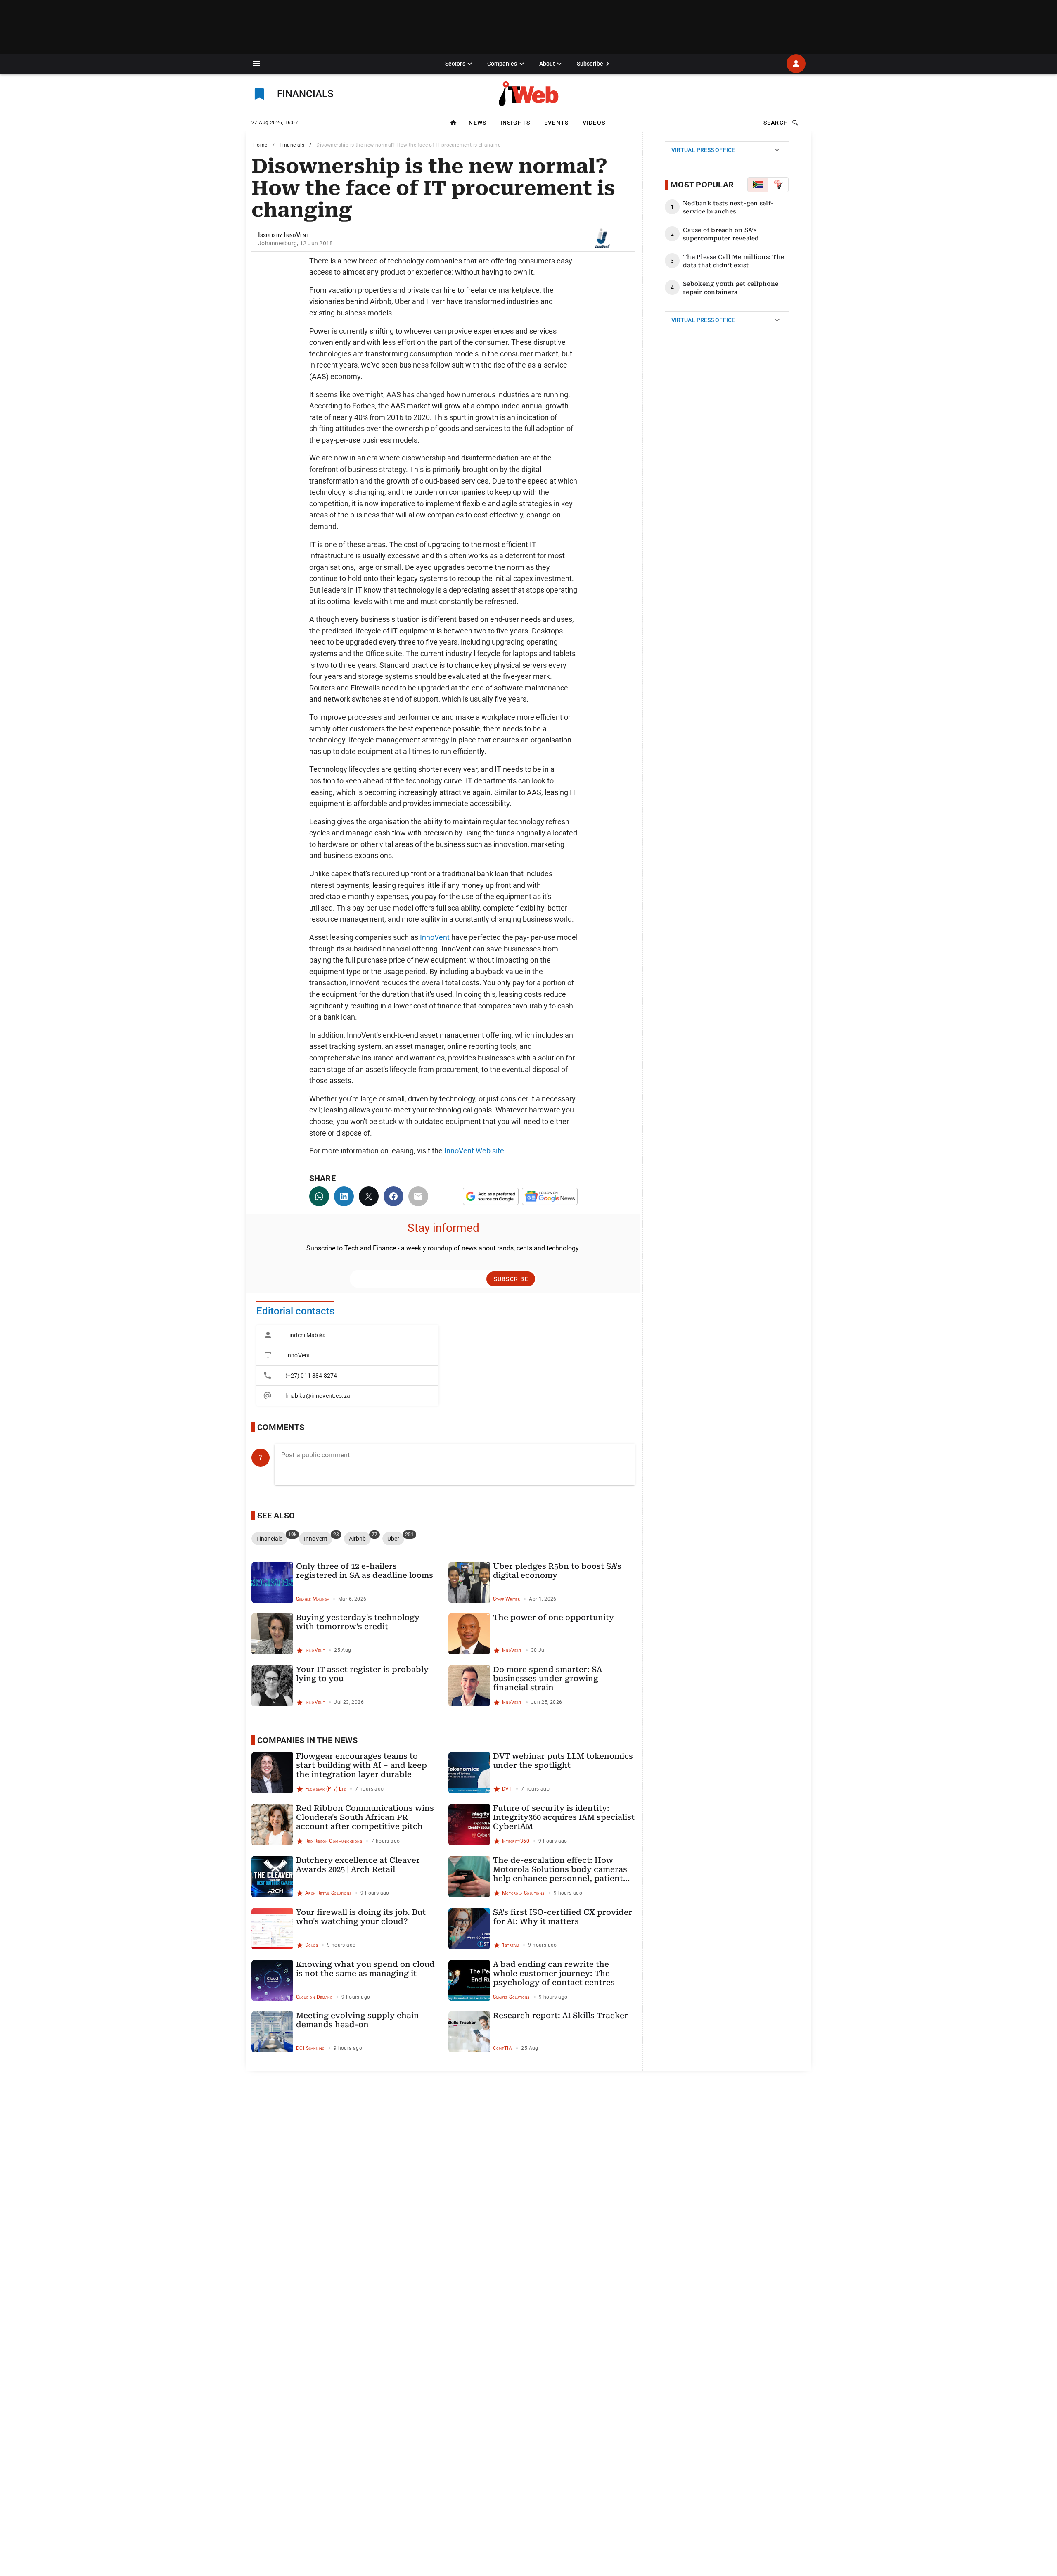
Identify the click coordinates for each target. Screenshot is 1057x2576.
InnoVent (435, 937)
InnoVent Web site (474, 1151)
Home (260, 145)
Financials (292, 145)
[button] (256, 64)
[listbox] (347, 1365)
